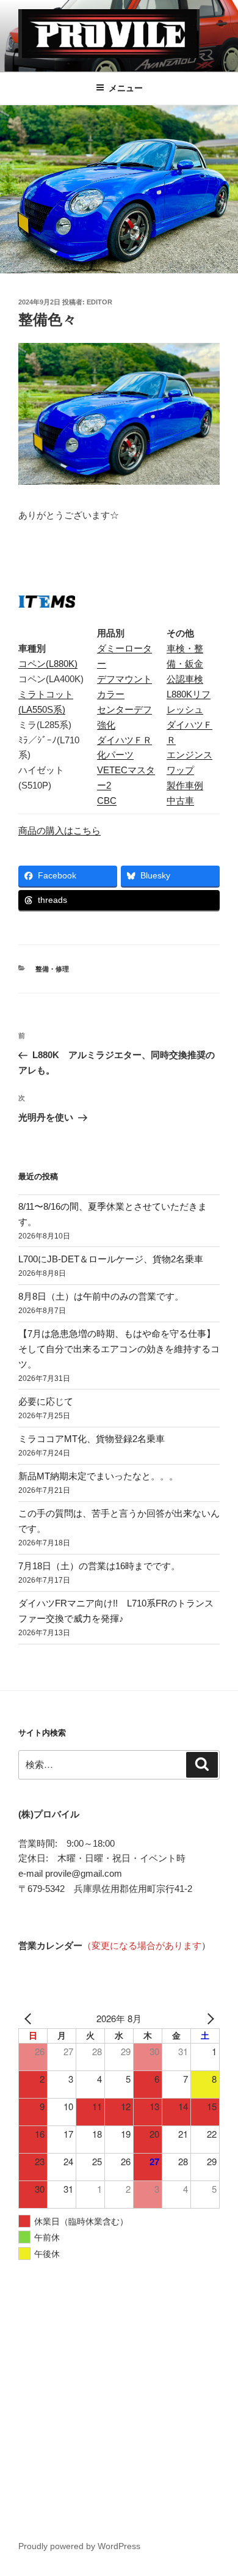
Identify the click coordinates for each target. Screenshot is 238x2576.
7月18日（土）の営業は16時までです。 (99, 1566)
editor (99, 302)
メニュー (126, 88)
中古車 (180, 800)
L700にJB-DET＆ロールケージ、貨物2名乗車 (111, 1259)
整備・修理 (52, 969)
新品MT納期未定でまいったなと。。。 (98, 1476)
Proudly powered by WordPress (79, 2546)
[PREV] (30, 2019)
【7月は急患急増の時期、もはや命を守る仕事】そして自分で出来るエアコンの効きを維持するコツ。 (119, 1349)
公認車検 (185, 679)
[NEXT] (208, 2019)
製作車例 (185, 785)
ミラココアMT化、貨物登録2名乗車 (92, 1439)
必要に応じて (46, 1401)
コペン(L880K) (48, 664)
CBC (107, 800)
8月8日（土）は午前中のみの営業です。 (101, 1296)
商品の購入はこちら (60, 830)
